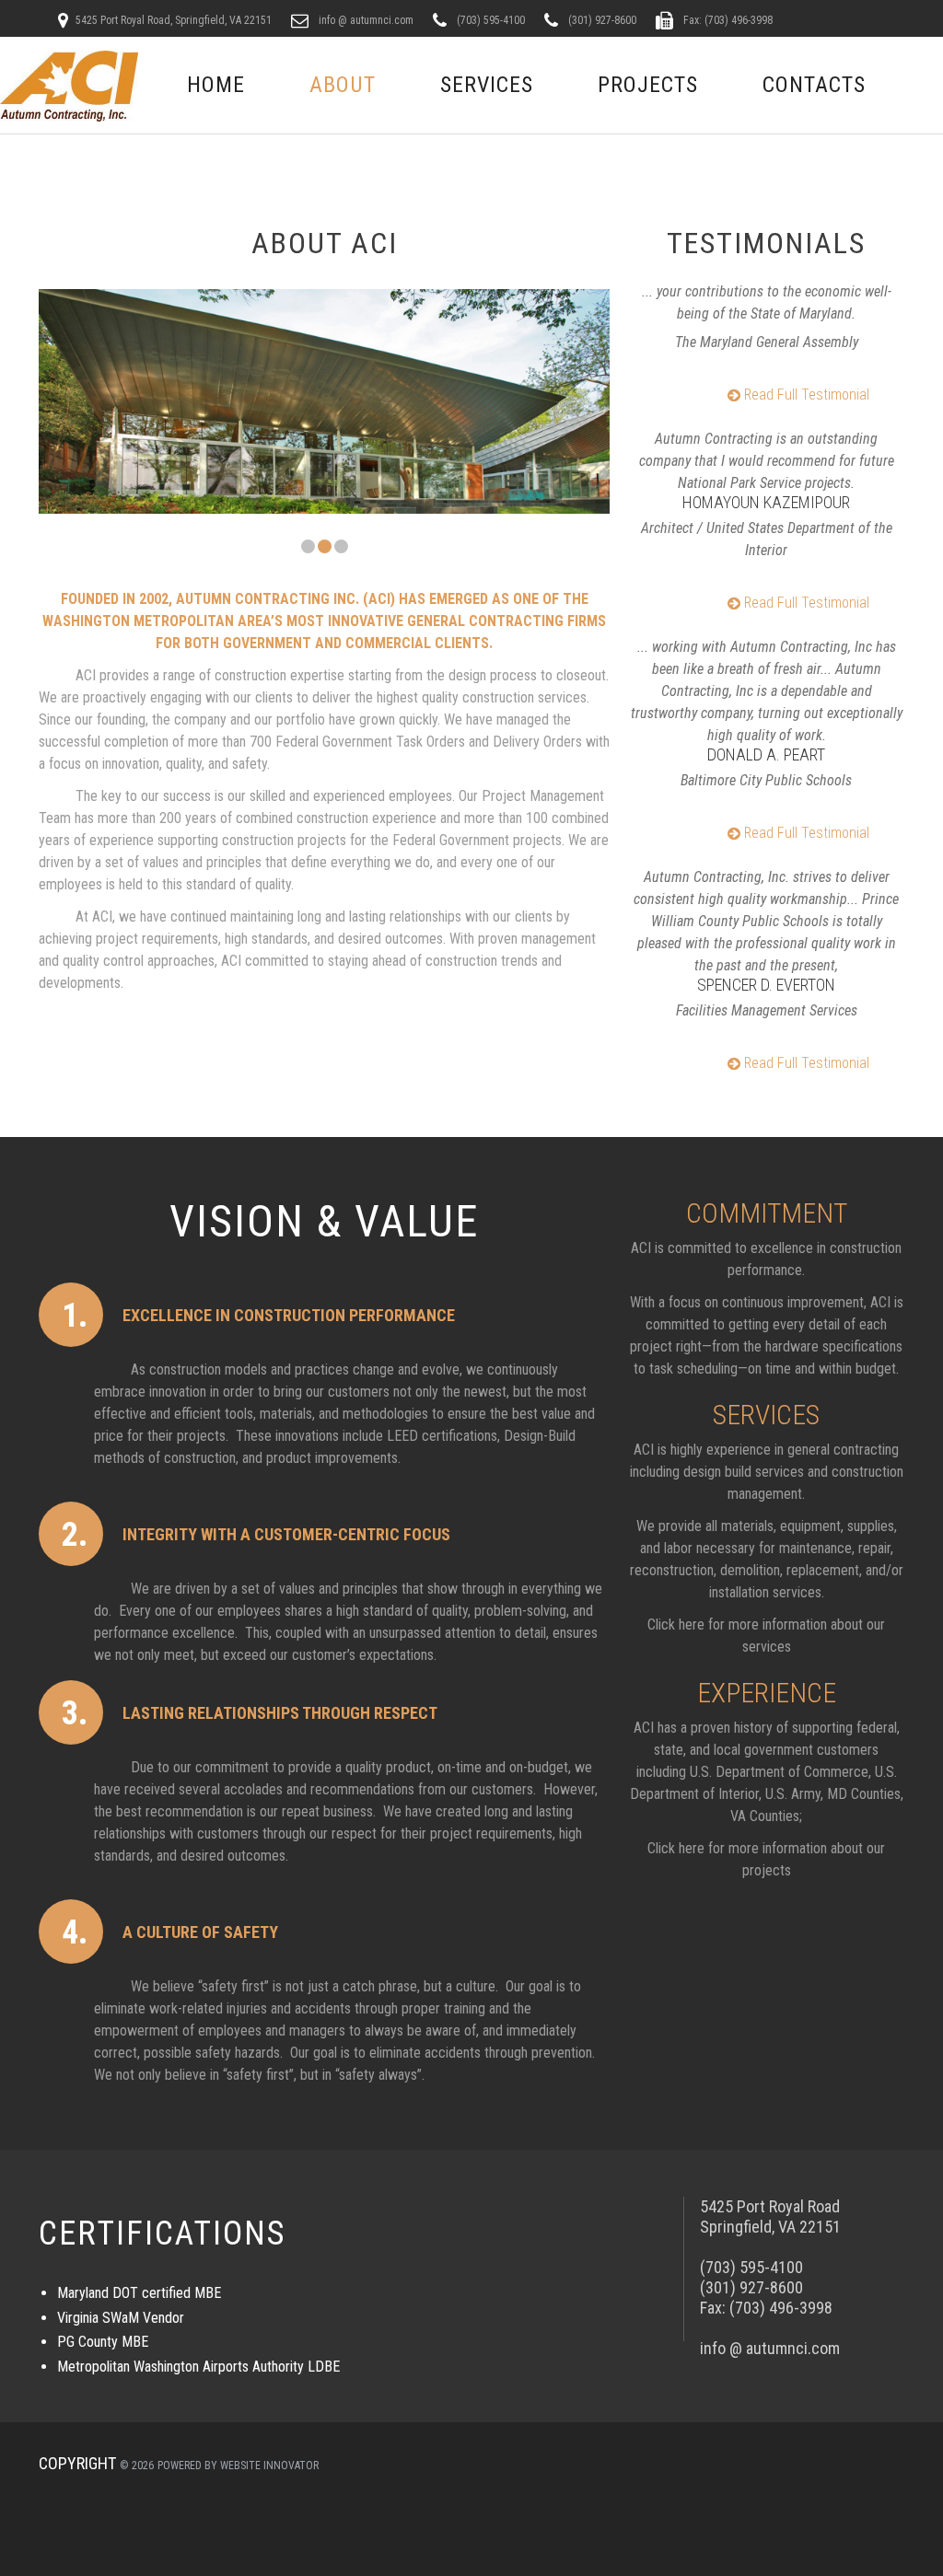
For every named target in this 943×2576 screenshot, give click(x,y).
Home (216, 85)
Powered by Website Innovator (238, 2466)
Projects (648, 85)
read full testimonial (805, 395)
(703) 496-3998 (781, 2308)
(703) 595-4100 (489, 20)
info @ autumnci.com (365, 20)
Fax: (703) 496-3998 (727, 20)
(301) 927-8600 (601, 20)
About (343, 85)
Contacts (814, 85)
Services (487, 85)
